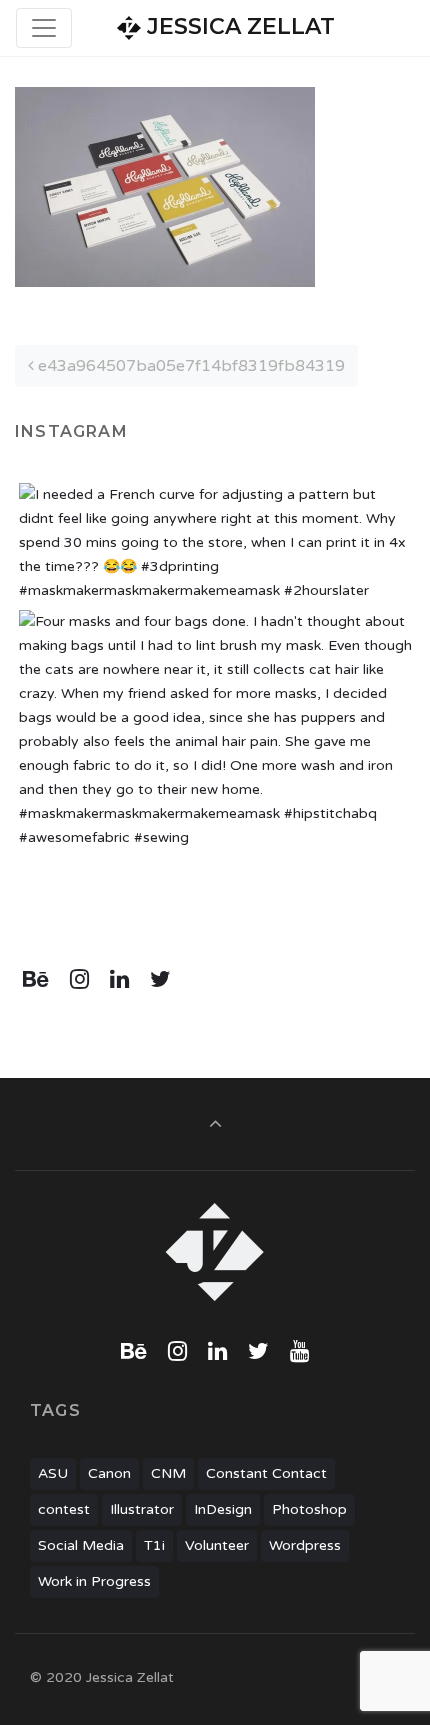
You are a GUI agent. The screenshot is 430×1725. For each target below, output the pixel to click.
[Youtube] (299, 1352)
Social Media (81, 1545)
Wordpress (305, 1545)
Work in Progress (94, 1581)
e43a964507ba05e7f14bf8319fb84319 (189, 366)
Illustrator (142, 1509)
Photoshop (309, 1509)
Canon (109, 1473)
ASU (53, 1473)
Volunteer (217, 1545)
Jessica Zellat (238, 26)
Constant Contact (266, 1473)
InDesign (223, 1509)
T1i (154, 1545)
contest (64, 1509)
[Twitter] (160, 980)
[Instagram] (80, 980)
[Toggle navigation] (44, 28)
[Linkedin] (120, 980)
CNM (168, 1473)
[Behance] (36, 980)
